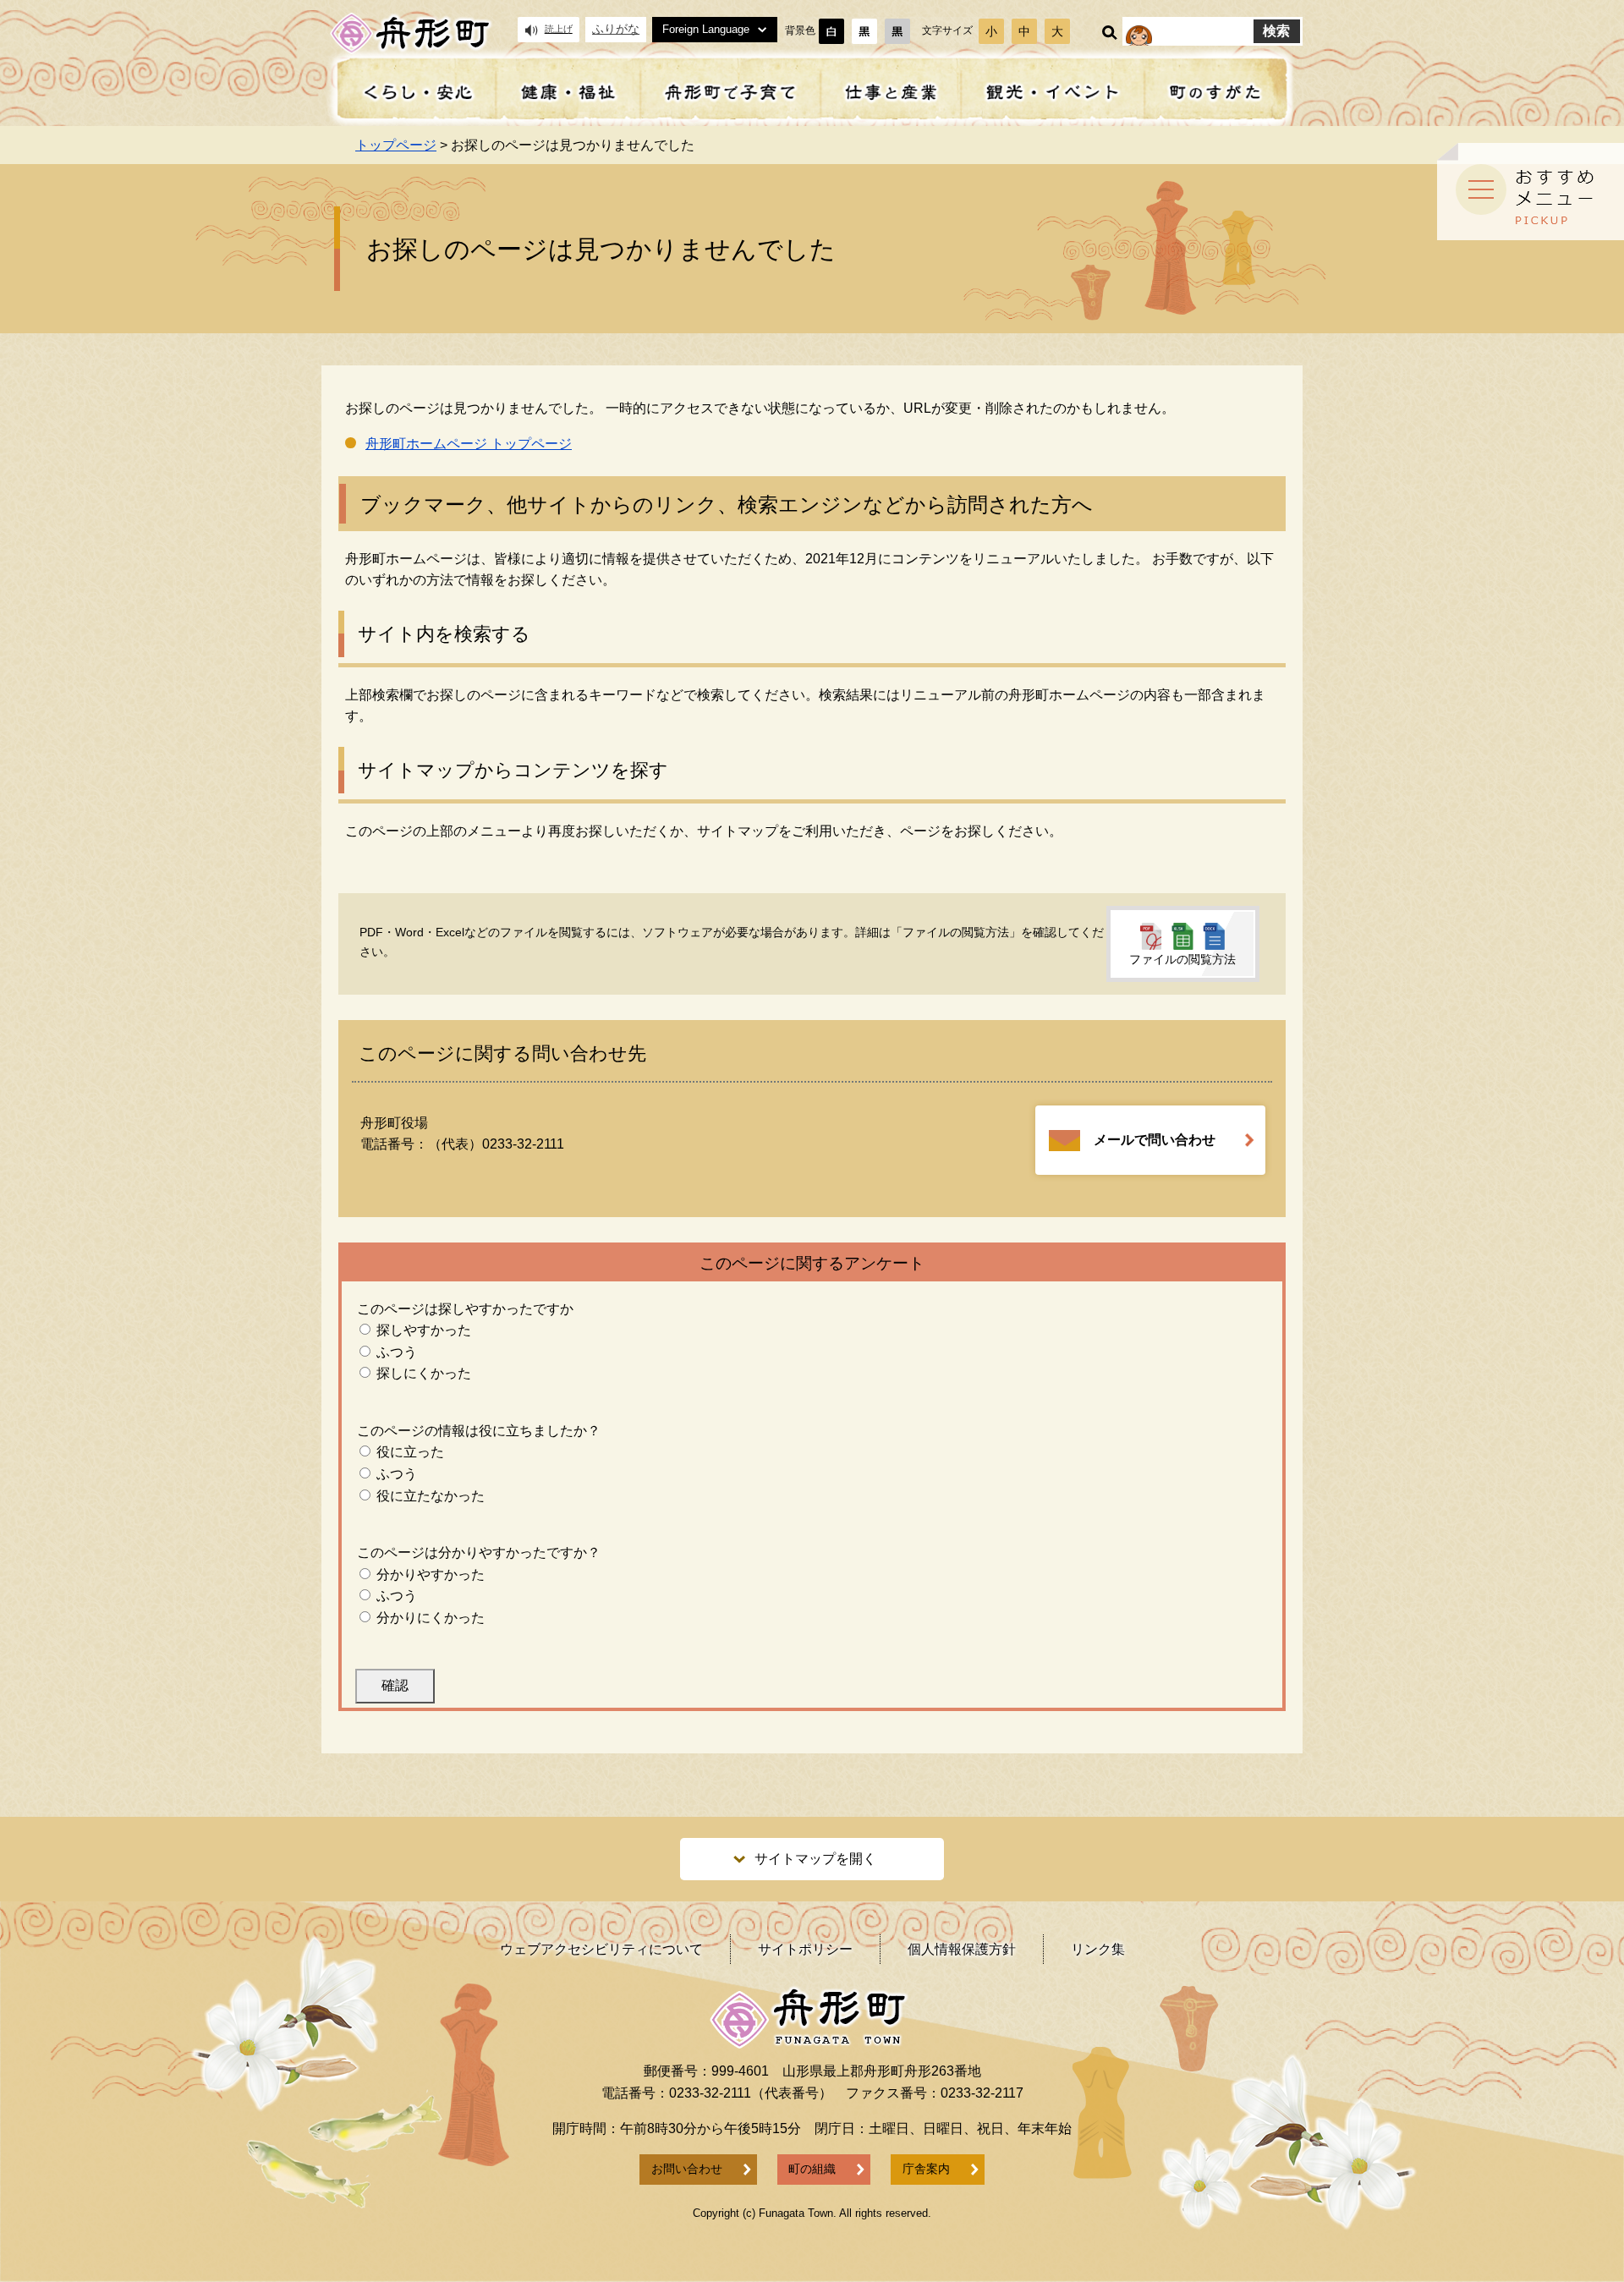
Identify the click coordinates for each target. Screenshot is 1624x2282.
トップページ (396, 145)
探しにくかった (424, 1373)
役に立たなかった (431, 1496)
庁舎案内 (926, 2169)
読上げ (559, 29)
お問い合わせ (687, 2169)
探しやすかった (424, 1330)
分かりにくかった (431, 1618)
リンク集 (1098, 1949)
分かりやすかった (431, 1574)
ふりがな (616, 29)
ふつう (397, 1352)
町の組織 (812, 2169)
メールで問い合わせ (1155, 1140)
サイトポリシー (805, 1949)
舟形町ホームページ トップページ (469, 444)
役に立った (410, 1452)
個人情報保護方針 (962, 1949)
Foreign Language (706, 29)
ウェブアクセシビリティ (601, 1949)
